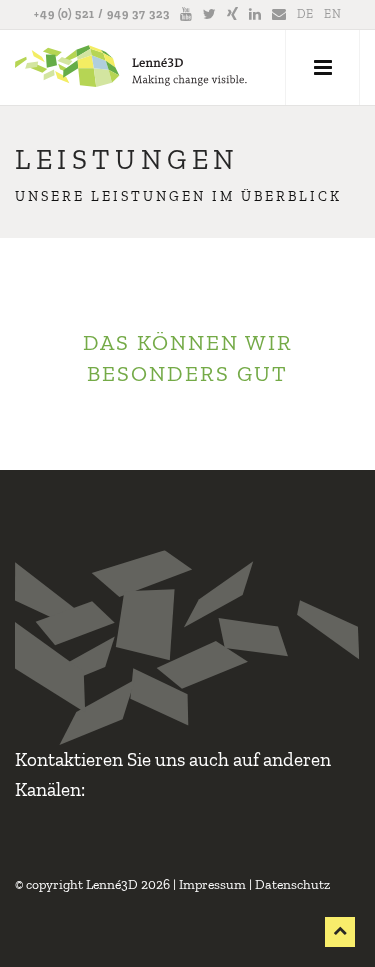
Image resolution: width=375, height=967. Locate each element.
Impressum (212, 884)
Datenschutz (292, 884)
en (333, 14)
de (305, 14)
